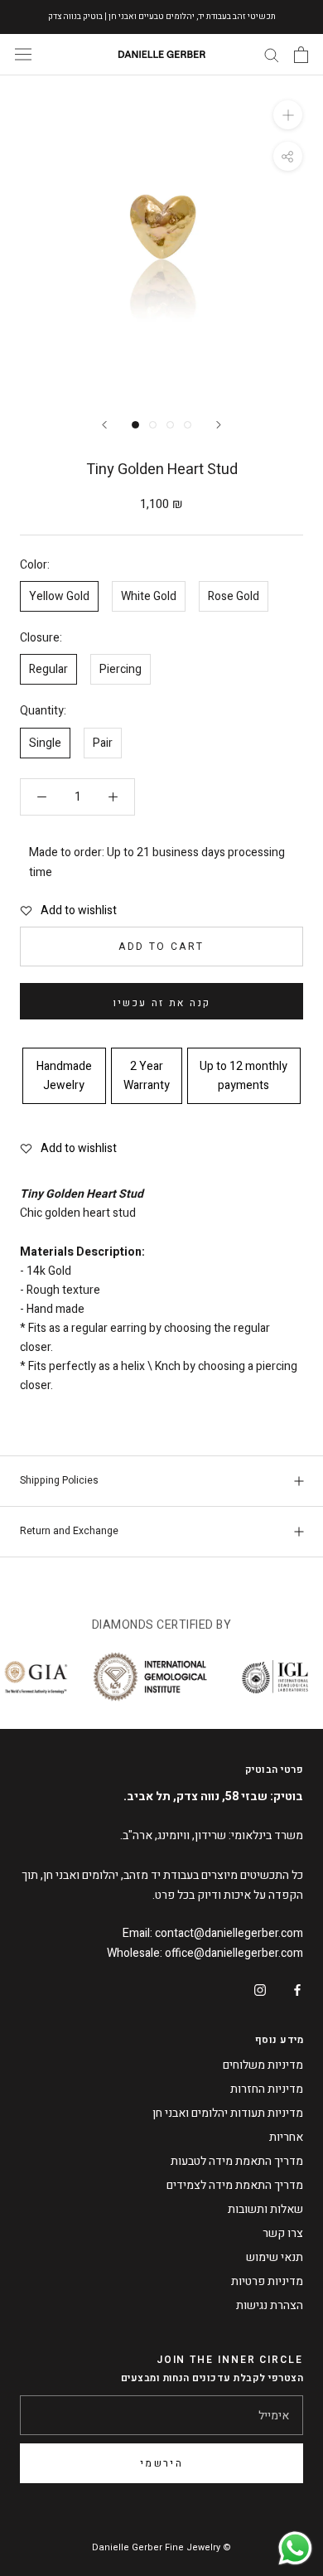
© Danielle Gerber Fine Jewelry (161, 2547)
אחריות (286, 2137)
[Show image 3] (170, 425)
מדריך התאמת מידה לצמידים (235, 2185)
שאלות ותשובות (265, 2209)
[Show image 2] (153, 425)
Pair (103, 743)
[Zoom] (288, 114)
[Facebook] (297, 1989)
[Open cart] (301, 55)
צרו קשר (283, 2233)
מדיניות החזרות (267, 2089)
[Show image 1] (135, 425)
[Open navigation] (23, 54)
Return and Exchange (69, 1531)
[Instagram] (260, 1989)
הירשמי (161, 2463)
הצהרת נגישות (270, 2305)
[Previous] (104, 425)
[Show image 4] (188, 425)
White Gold (149, 596)
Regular (48, 669)
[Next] (219, 425)
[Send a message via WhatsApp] (295, 2548)
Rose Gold (234, 596)
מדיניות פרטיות (267, 2281)
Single (45, 743)
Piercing (121, 669)
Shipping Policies (59, 1480)
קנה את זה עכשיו (162, 1003)
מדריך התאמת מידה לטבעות (237, 2161)
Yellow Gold (59, 596)
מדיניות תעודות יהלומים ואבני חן (228, 2113)
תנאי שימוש (275, 2257)
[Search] (272, 54)
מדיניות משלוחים (263, 2065)
